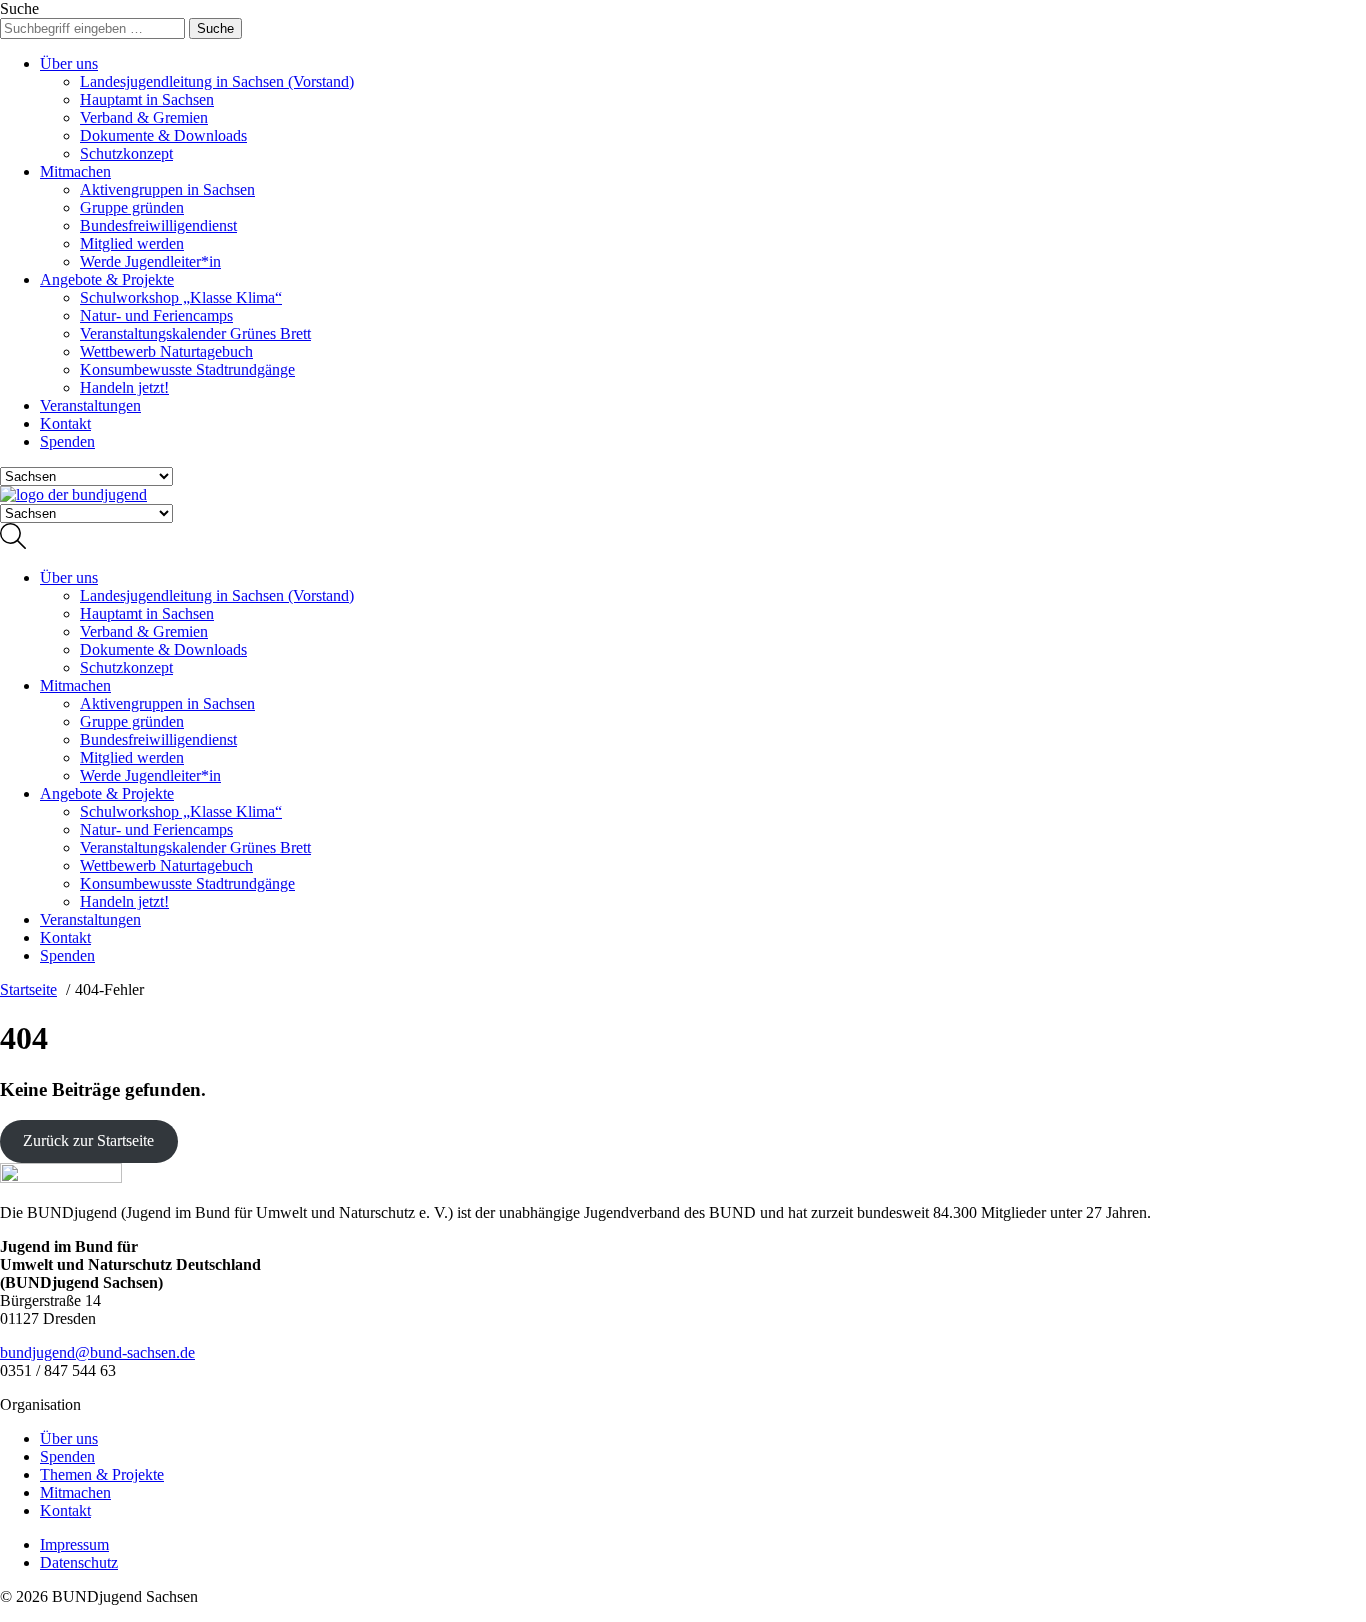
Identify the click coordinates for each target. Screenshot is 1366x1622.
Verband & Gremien (144, 117)
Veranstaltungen (90, 405)
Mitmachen (75, 171)
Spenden (67, 441)
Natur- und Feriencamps (156, 315)
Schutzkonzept (126, 153)
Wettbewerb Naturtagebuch (166, 351)
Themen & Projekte (102, 1474)
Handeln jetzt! (124, 387)
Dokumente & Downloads (163, 135)
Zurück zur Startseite (88, 1140)
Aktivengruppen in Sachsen (167, 189)
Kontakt (65, 423)
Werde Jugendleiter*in (150, 261)
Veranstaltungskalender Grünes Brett (195, 333)
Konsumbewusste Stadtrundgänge (187, 369)
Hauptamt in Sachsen (147, 99)
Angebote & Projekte (107, 279)
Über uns (69, 63)
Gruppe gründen (132, 207)
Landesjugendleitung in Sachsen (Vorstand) (217, 81)
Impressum (74, 1544)
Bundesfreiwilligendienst (158, 225)
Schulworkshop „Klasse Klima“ (181, 297)
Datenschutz (79, 1562)
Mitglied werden (132, 243)
